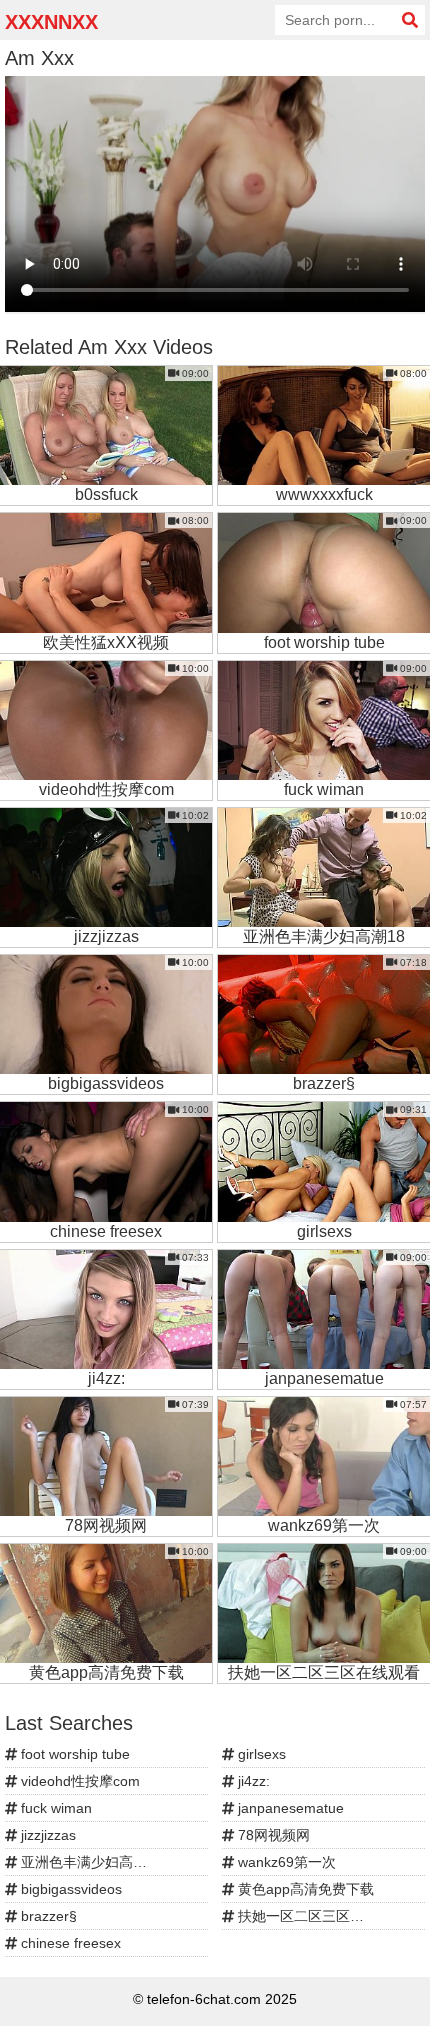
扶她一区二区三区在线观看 (320, 1916)
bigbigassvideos (69, 1889)
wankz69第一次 (285, 1862)
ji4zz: (252, 1781)
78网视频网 (272, 1835)
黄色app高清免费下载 (304, 1889)
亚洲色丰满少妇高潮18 (90, 1862)
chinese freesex (69, 1943)
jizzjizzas (46, 1835)
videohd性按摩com (78, 1781)
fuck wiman (54, 1808)
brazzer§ (47, 1916)
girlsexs (260, 1754)
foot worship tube (73, 1754)
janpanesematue (289, 1808)
